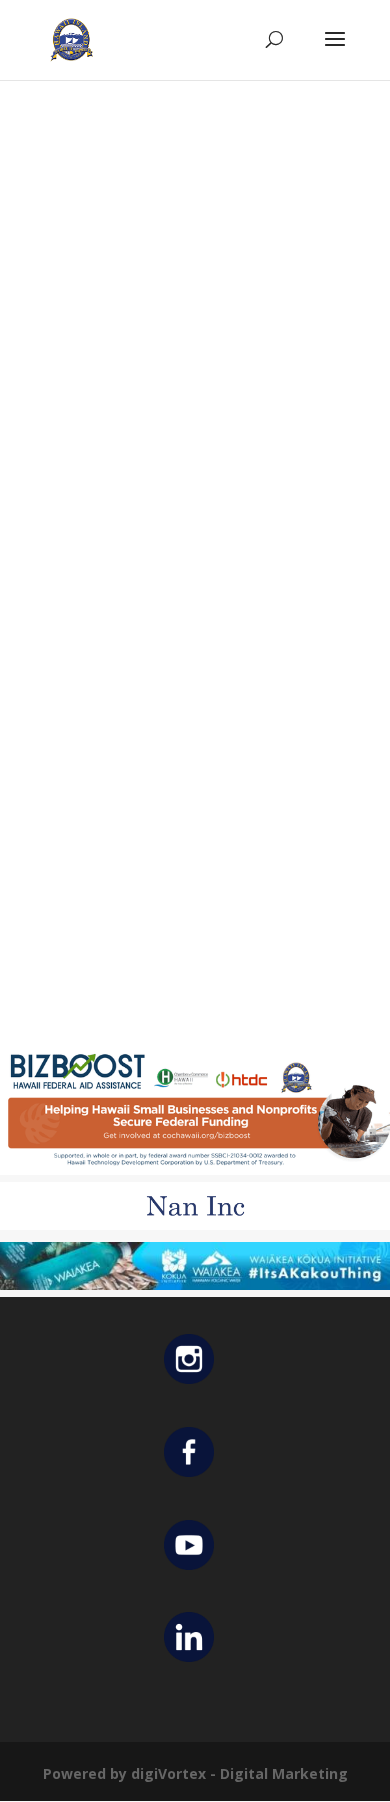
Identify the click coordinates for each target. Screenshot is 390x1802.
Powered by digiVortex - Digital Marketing (195, 1773)
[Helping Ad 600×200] (195, 1169)
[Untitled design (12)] (195, 1224)
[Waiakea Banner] (195, 1284)
